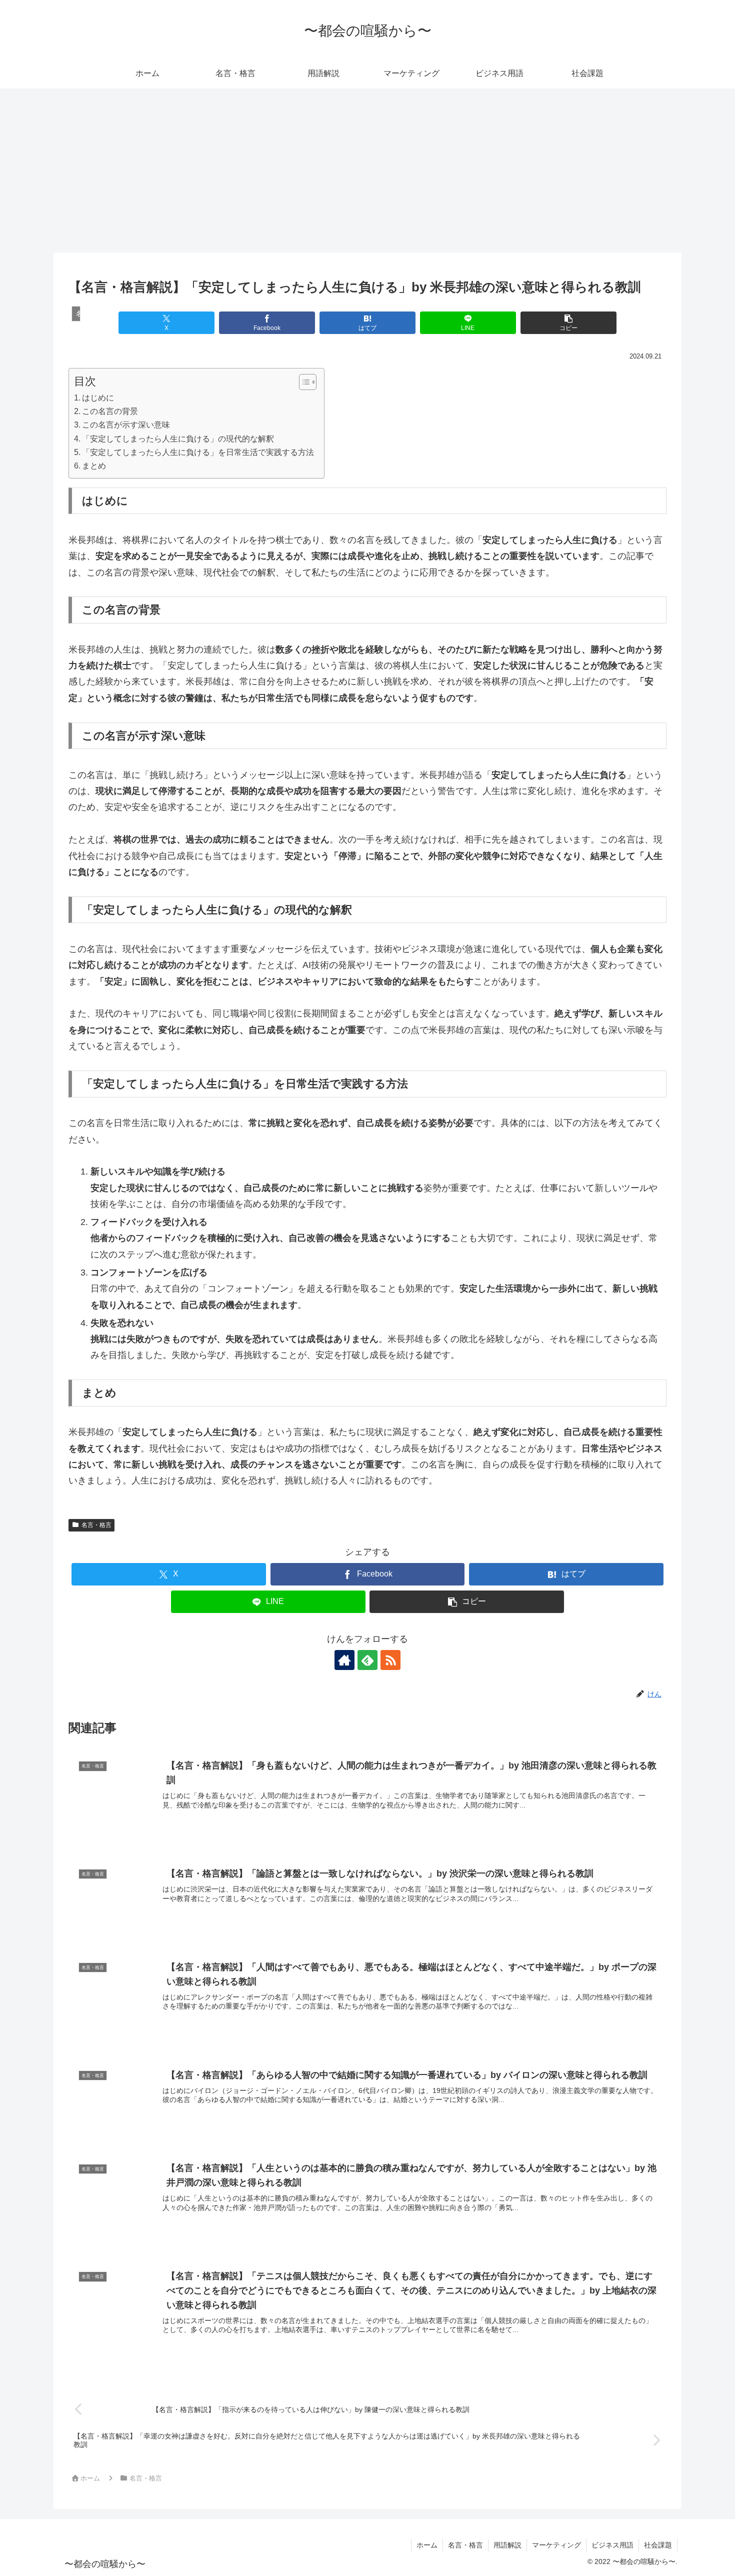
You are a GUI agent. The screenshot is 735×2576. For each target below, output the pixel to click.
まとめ (94, 465)
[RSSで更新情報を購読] (390, 1660)
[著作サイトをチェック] (344, 1660)
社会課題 (658, 2545)
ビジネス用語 (612, 2545)
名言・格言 (96, 1525)
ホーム (427, 2545)
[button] (568, 323)
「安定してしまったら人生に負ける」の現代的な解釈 (178, 438)
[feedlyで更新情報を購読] (367, 1660)
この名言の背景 (110, 411)
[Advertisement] (367, 170)
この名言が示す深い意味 (126, 424)
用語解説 (507, 2545)
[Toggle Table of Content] (303, 382)
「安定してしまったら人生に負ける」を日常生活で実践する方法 (198, 452)
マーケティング (556, 2545)
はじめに (98, 397)
